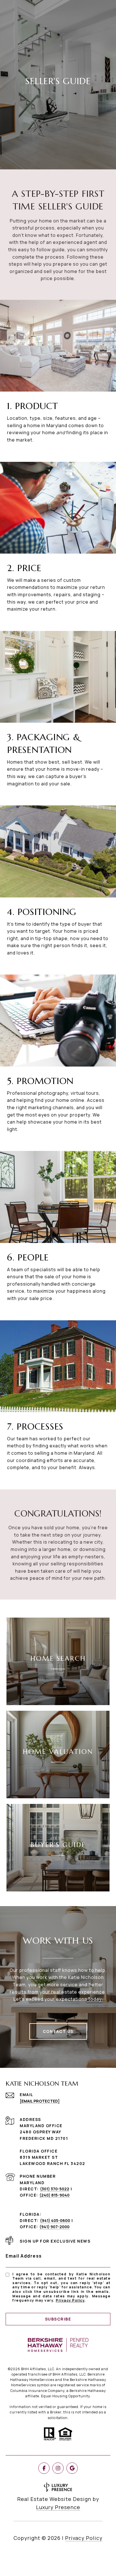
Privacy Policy (70, 2300)
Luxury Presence (58, 2507)
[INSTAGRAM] (58, 2468)
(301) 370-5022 (55, 2189)
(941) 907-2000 (54, 2227)
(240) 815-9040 (54, 2195)
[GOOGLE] (72, 2468)
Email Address (24, 2256)
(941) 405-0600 (55, 2220)
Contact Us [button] (58, 2031)
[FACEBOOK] (44, 2468)
